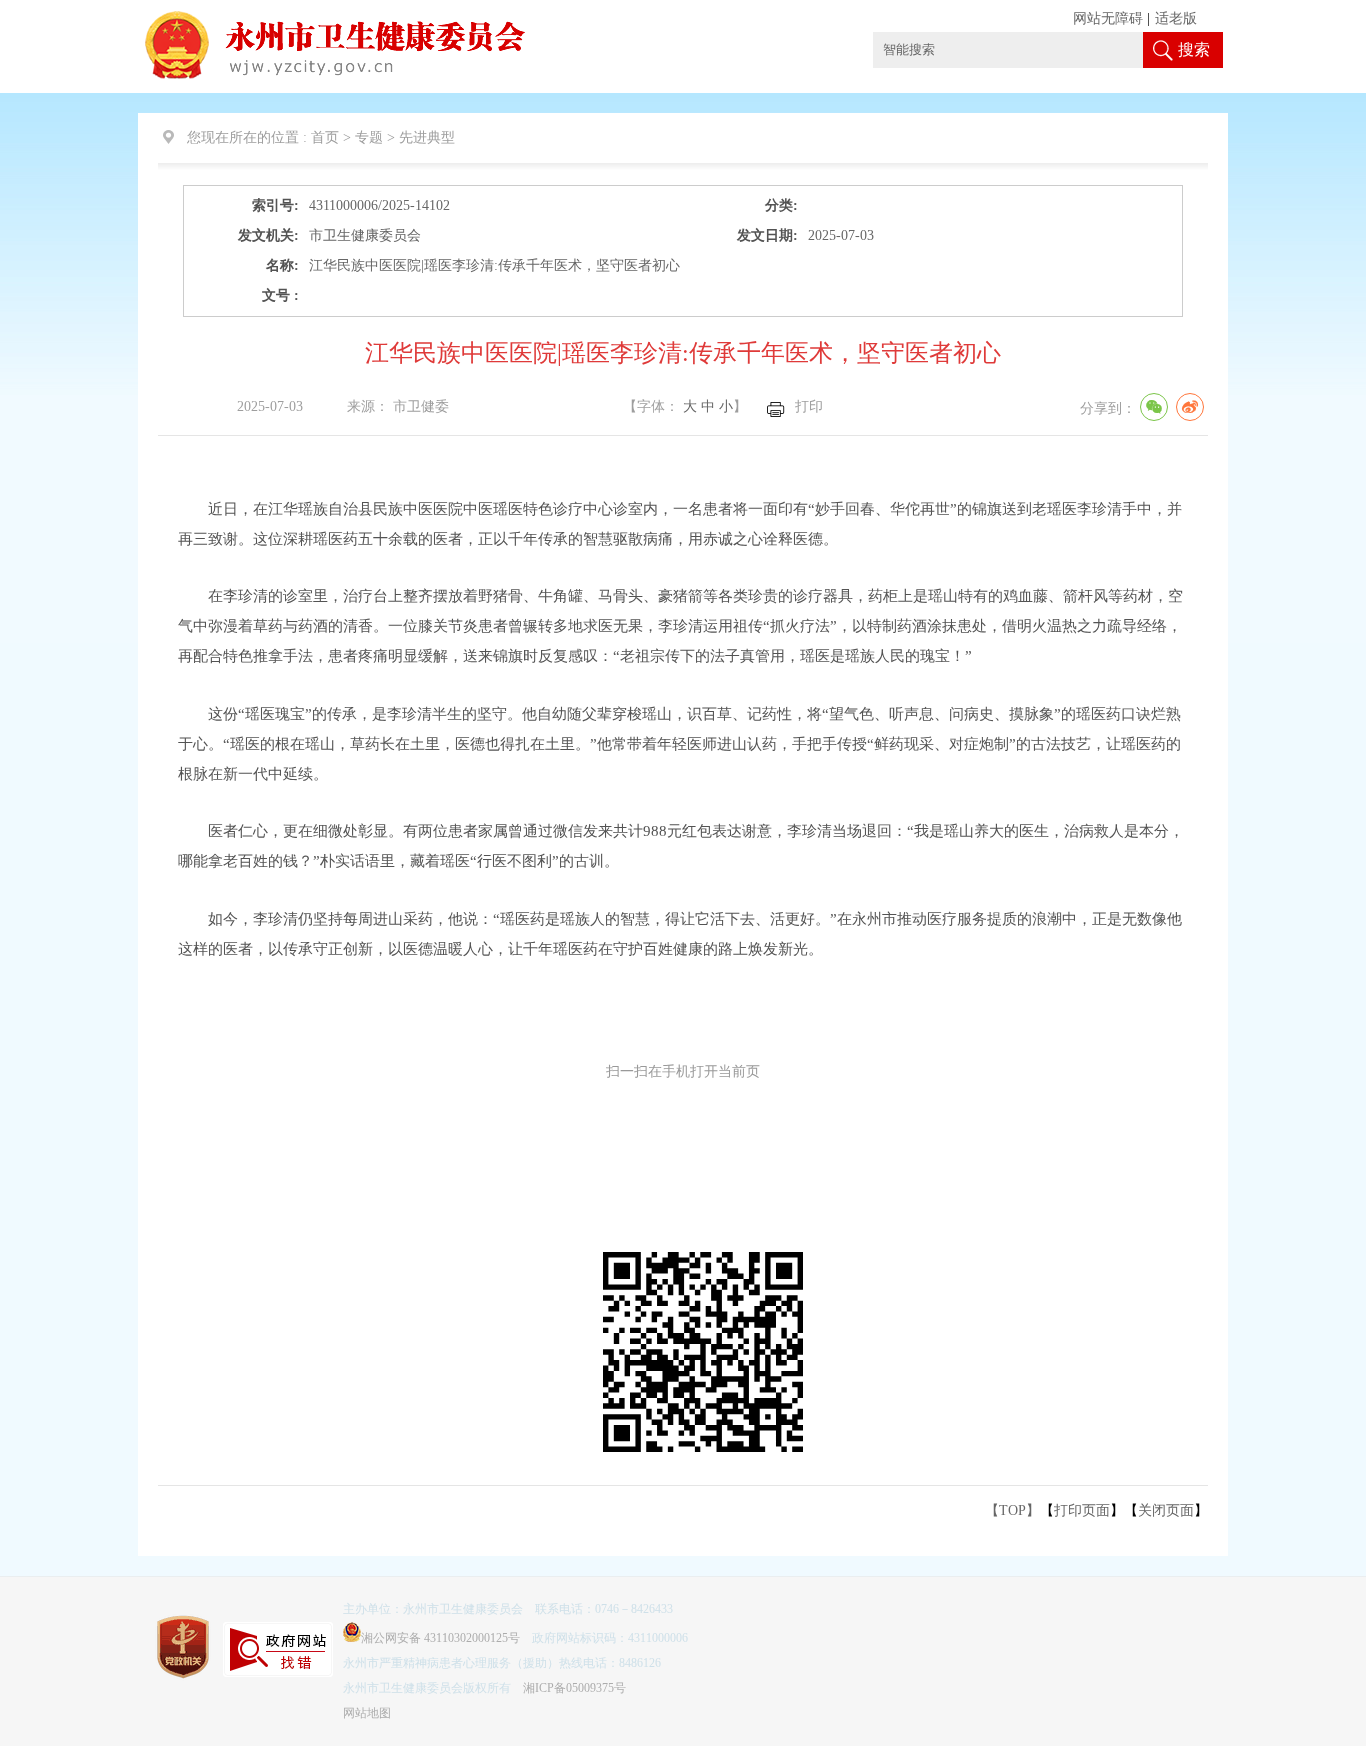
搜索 (1194, 49)
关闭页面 (1166, 1510)
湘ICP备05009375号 (574, 1688)
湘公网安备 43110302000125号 (440, 1638)
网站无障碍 (1108, 18)
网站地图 (367, 1713)
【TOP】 (1012, 1510)
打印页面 (1082, 1510)
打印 (809, 406)
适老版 (1176, 18)
